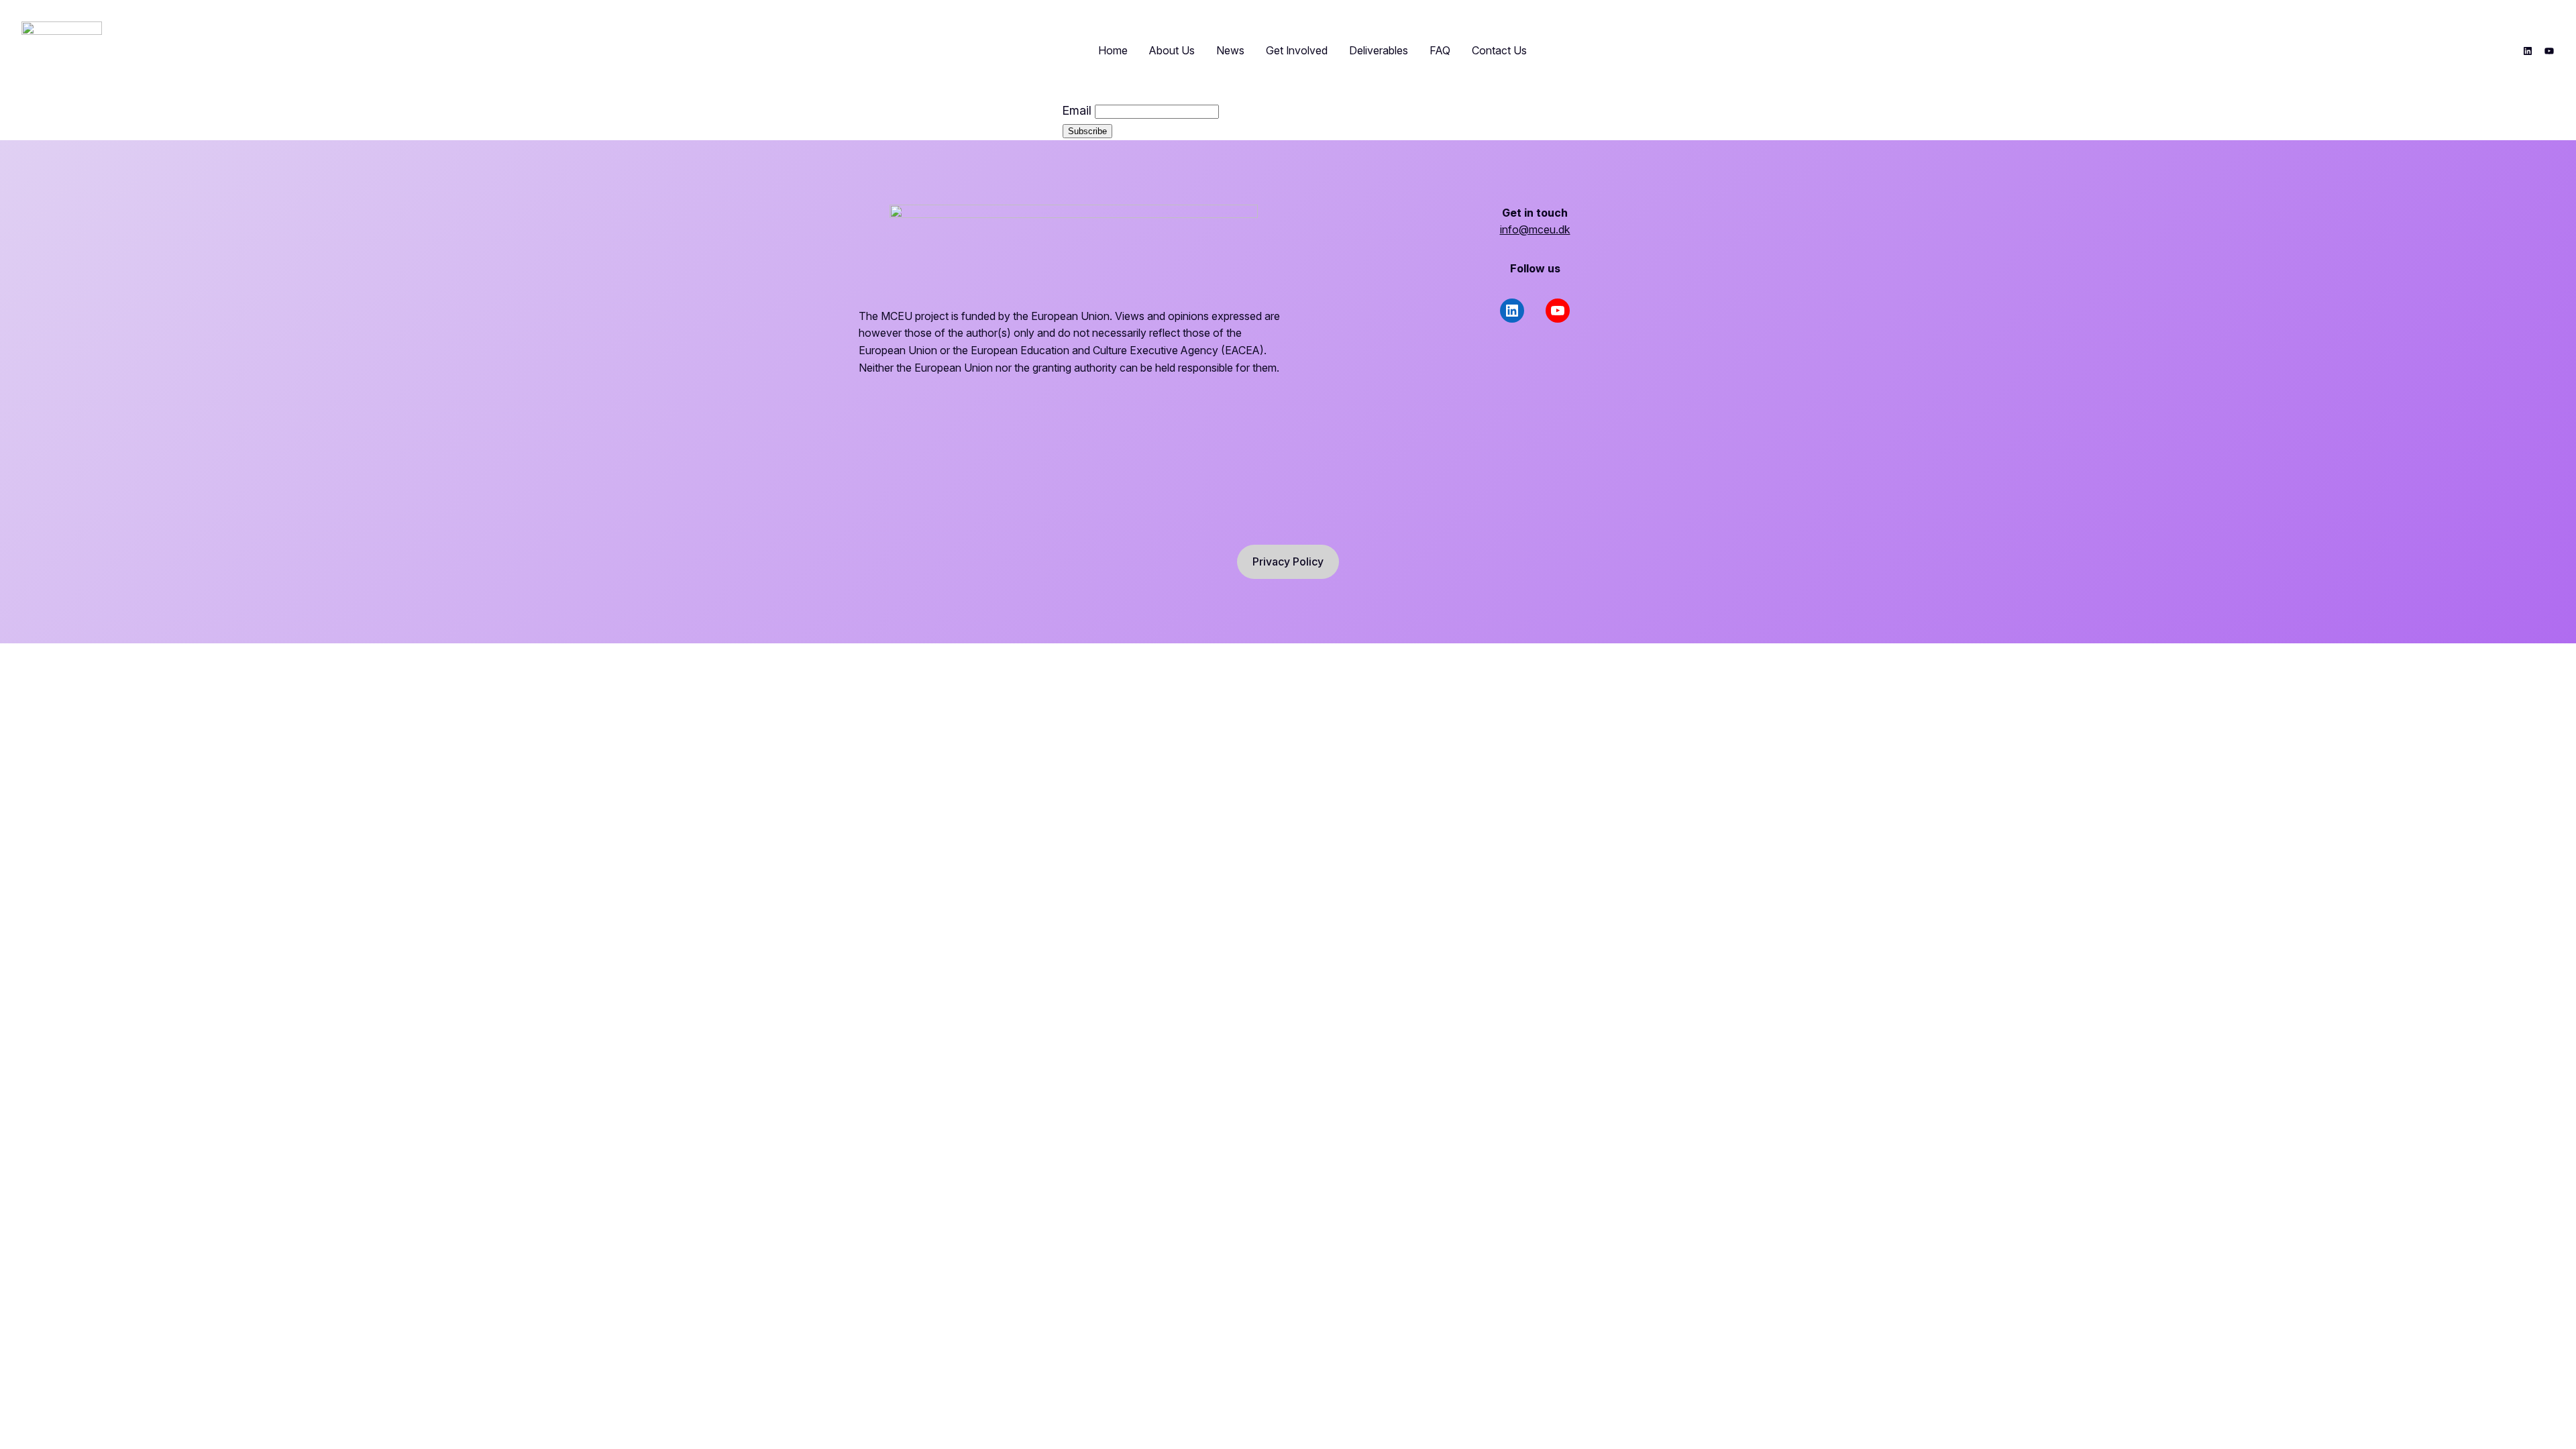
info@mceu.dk (1535, 229)
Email (1077, 110)
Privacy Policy (1288, 561)
